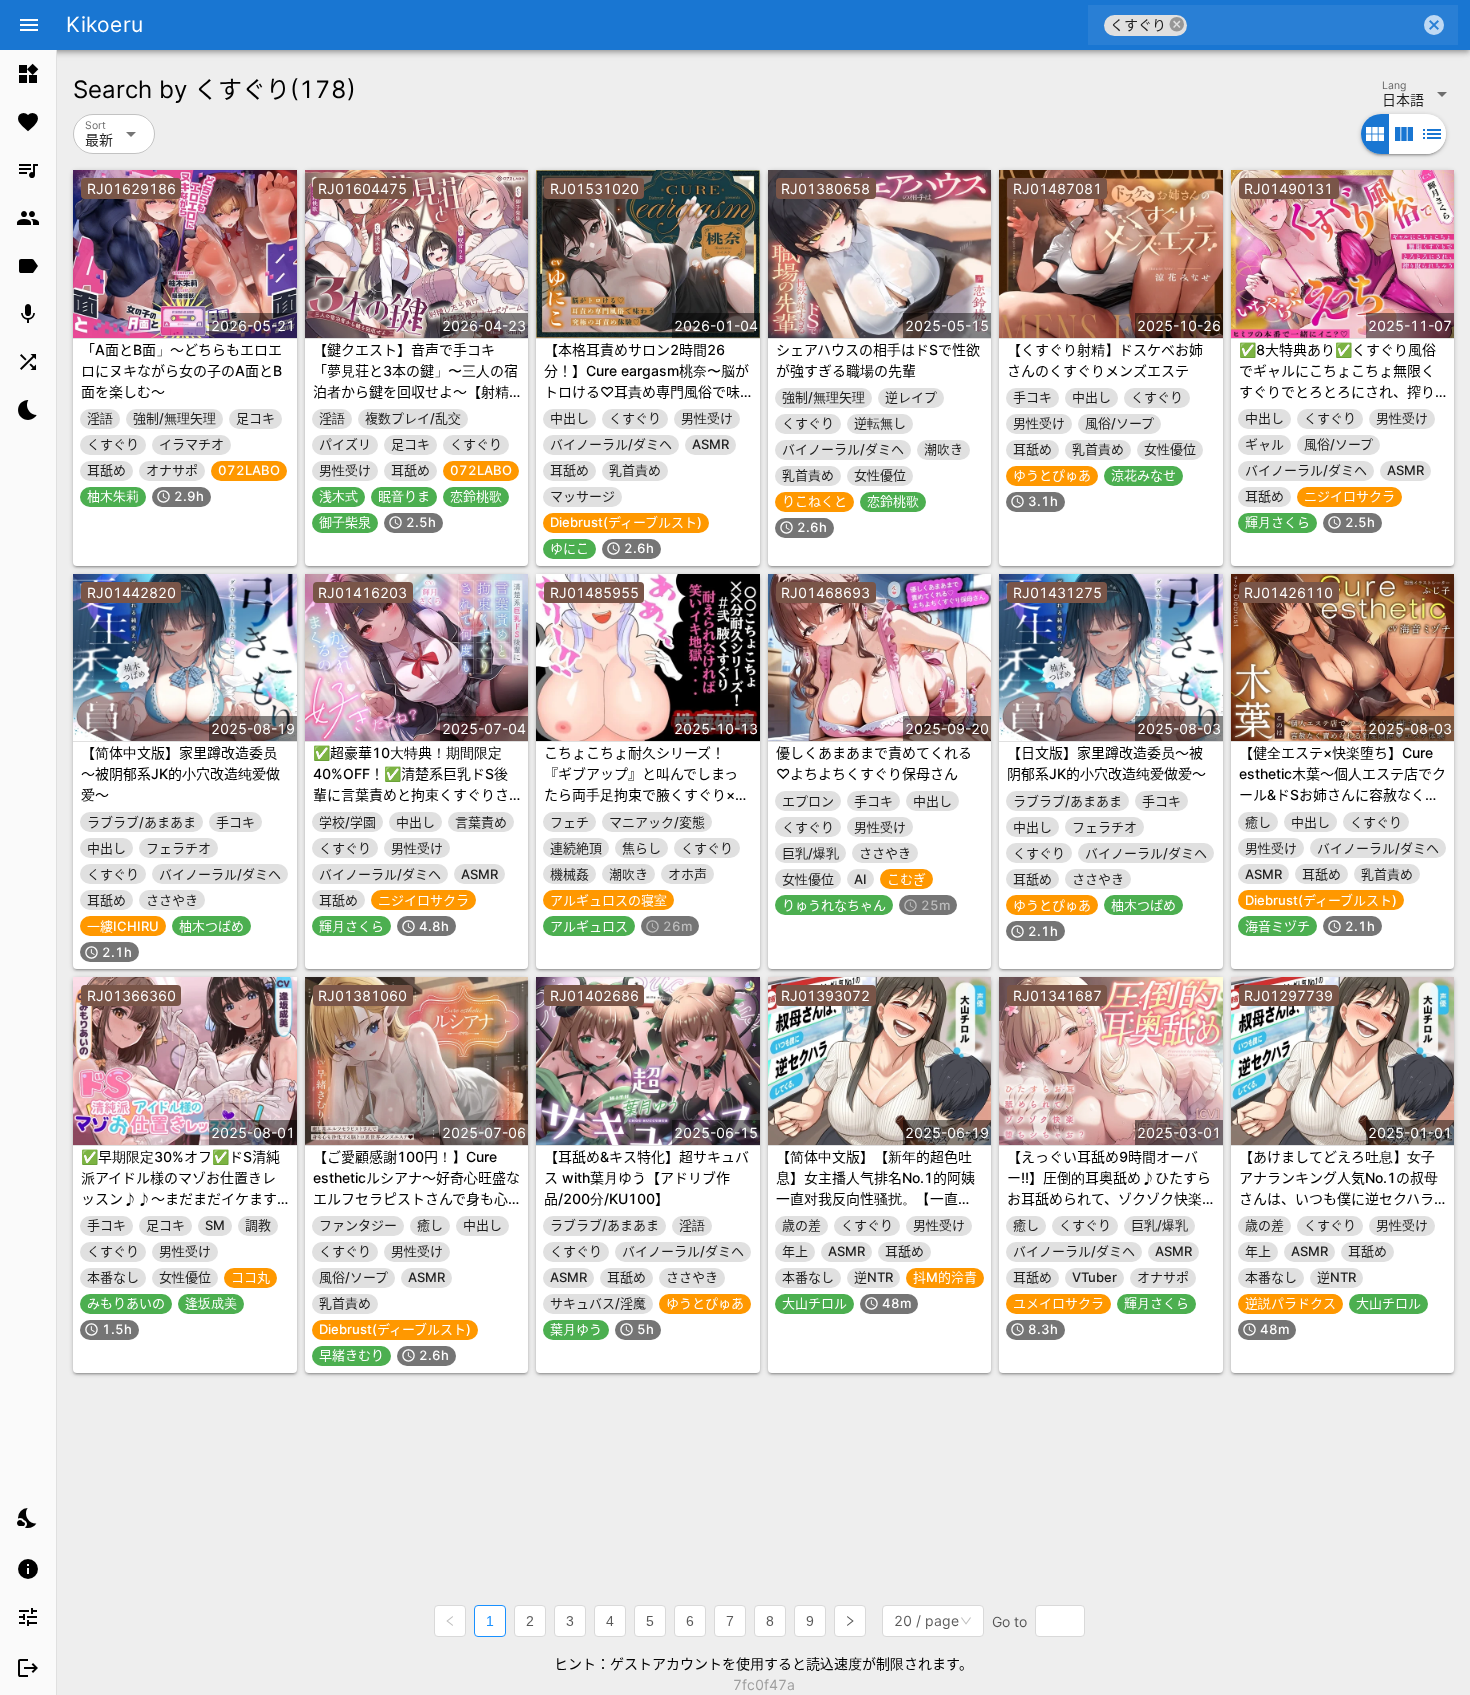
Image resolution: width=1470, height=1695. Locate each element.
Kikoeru (104, 24)
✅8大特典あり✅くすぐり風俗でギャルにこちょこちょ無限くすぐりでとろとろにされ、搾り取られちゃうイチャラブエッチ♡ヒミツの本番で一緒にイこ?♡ (1340, 391)
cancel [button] (1177, 24)
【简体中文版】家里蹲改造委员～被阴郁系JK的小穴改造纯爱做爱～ (180, 773)
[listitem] (28, 74)
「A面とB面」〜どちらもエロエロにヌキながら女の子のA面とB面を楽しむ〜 (181, 370)
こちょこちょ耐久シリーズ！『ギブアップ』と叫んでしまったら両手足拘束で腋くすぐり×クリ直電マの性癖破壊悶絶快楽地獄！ (646, 794)
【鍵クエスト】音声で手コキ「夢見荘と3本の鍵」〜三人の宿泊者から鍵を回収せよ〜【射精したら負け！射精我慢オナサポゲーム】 (415, 391)
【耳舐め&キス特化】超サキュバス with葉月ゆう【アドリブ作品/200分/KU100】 (646, 1177)
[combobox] (1303, 25)
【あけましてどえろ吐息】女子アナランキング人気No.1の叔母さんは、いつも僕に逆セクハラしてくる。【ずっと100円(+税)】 (1338, 1198)
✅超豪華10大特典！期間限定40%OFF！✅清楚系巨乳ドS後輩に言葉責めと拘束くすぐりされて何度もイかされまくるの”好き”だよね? (414, 794)
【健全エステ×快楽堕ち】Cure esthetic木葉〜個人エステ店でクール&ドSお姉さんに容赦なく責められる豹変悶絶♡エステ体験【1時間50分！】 (1342, 794)
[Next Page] (850, 1621)
